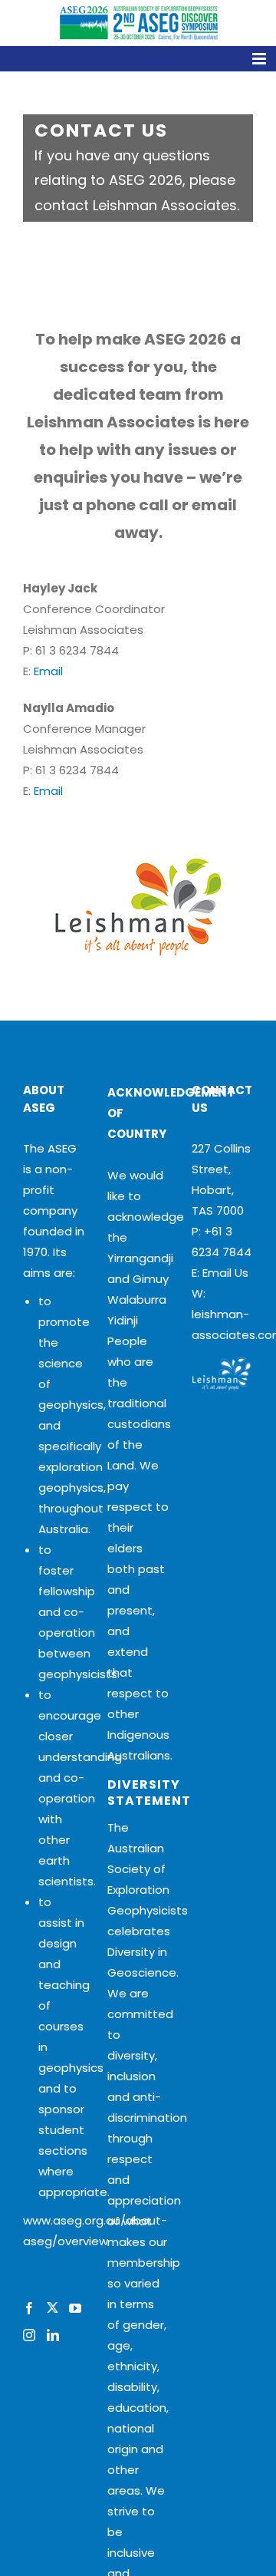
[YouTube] (75, 2308)
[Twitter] (52, 2308)
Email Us (225, 1273)
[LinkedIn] (53, 2335)
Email (48, 671)
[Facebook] (29, 2308)
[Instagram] (29, 2335)
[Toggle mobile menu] (138, 59)
